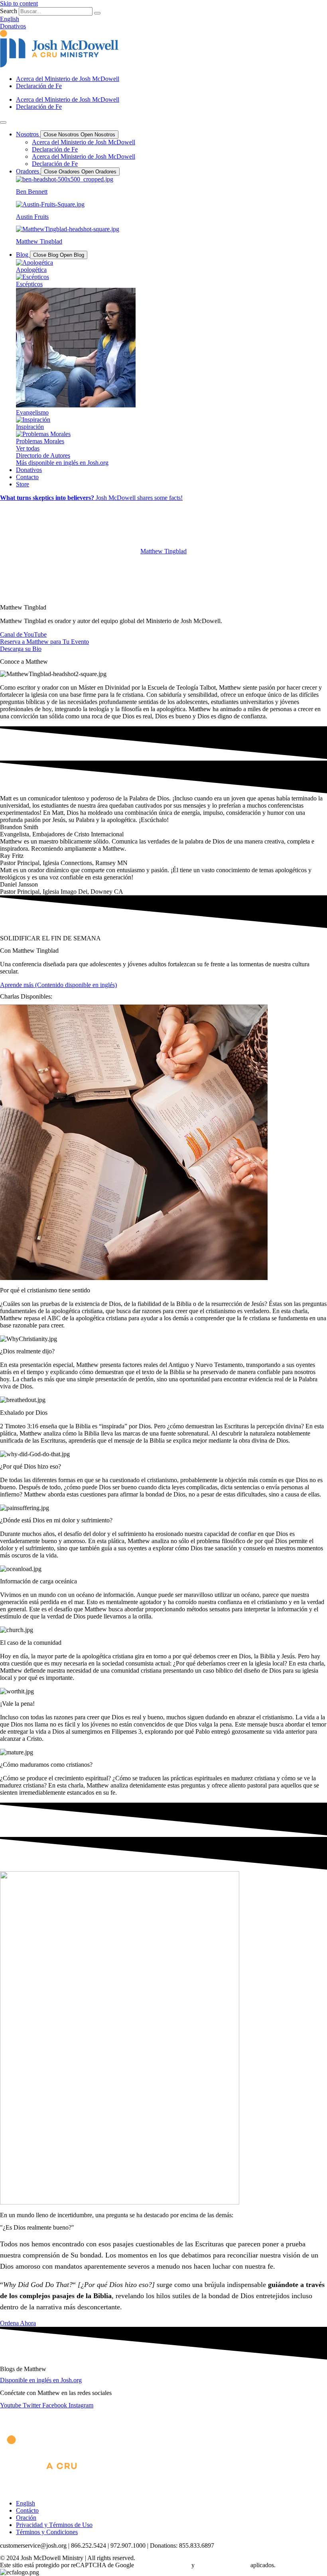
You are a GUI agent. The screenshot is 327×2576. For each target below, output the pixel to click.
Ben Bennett (32, 192)
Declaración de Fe (39, 86)
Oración (26, 2518)
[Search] (97, 13)
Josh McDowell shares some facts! (91, 498)
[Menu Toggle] (3, 122)
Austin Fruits (32, 217)
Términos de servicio (223, 2565)
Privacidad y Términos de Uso (54, 2525)
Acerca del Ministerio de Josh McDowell (68, 79)
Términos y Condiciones (47, 2532)
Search (9, 11)
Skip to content (19, 3)
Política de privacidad (163, 2565)
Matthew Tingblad (39, 241)
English (26, 2503)
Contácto (27, 2510)
